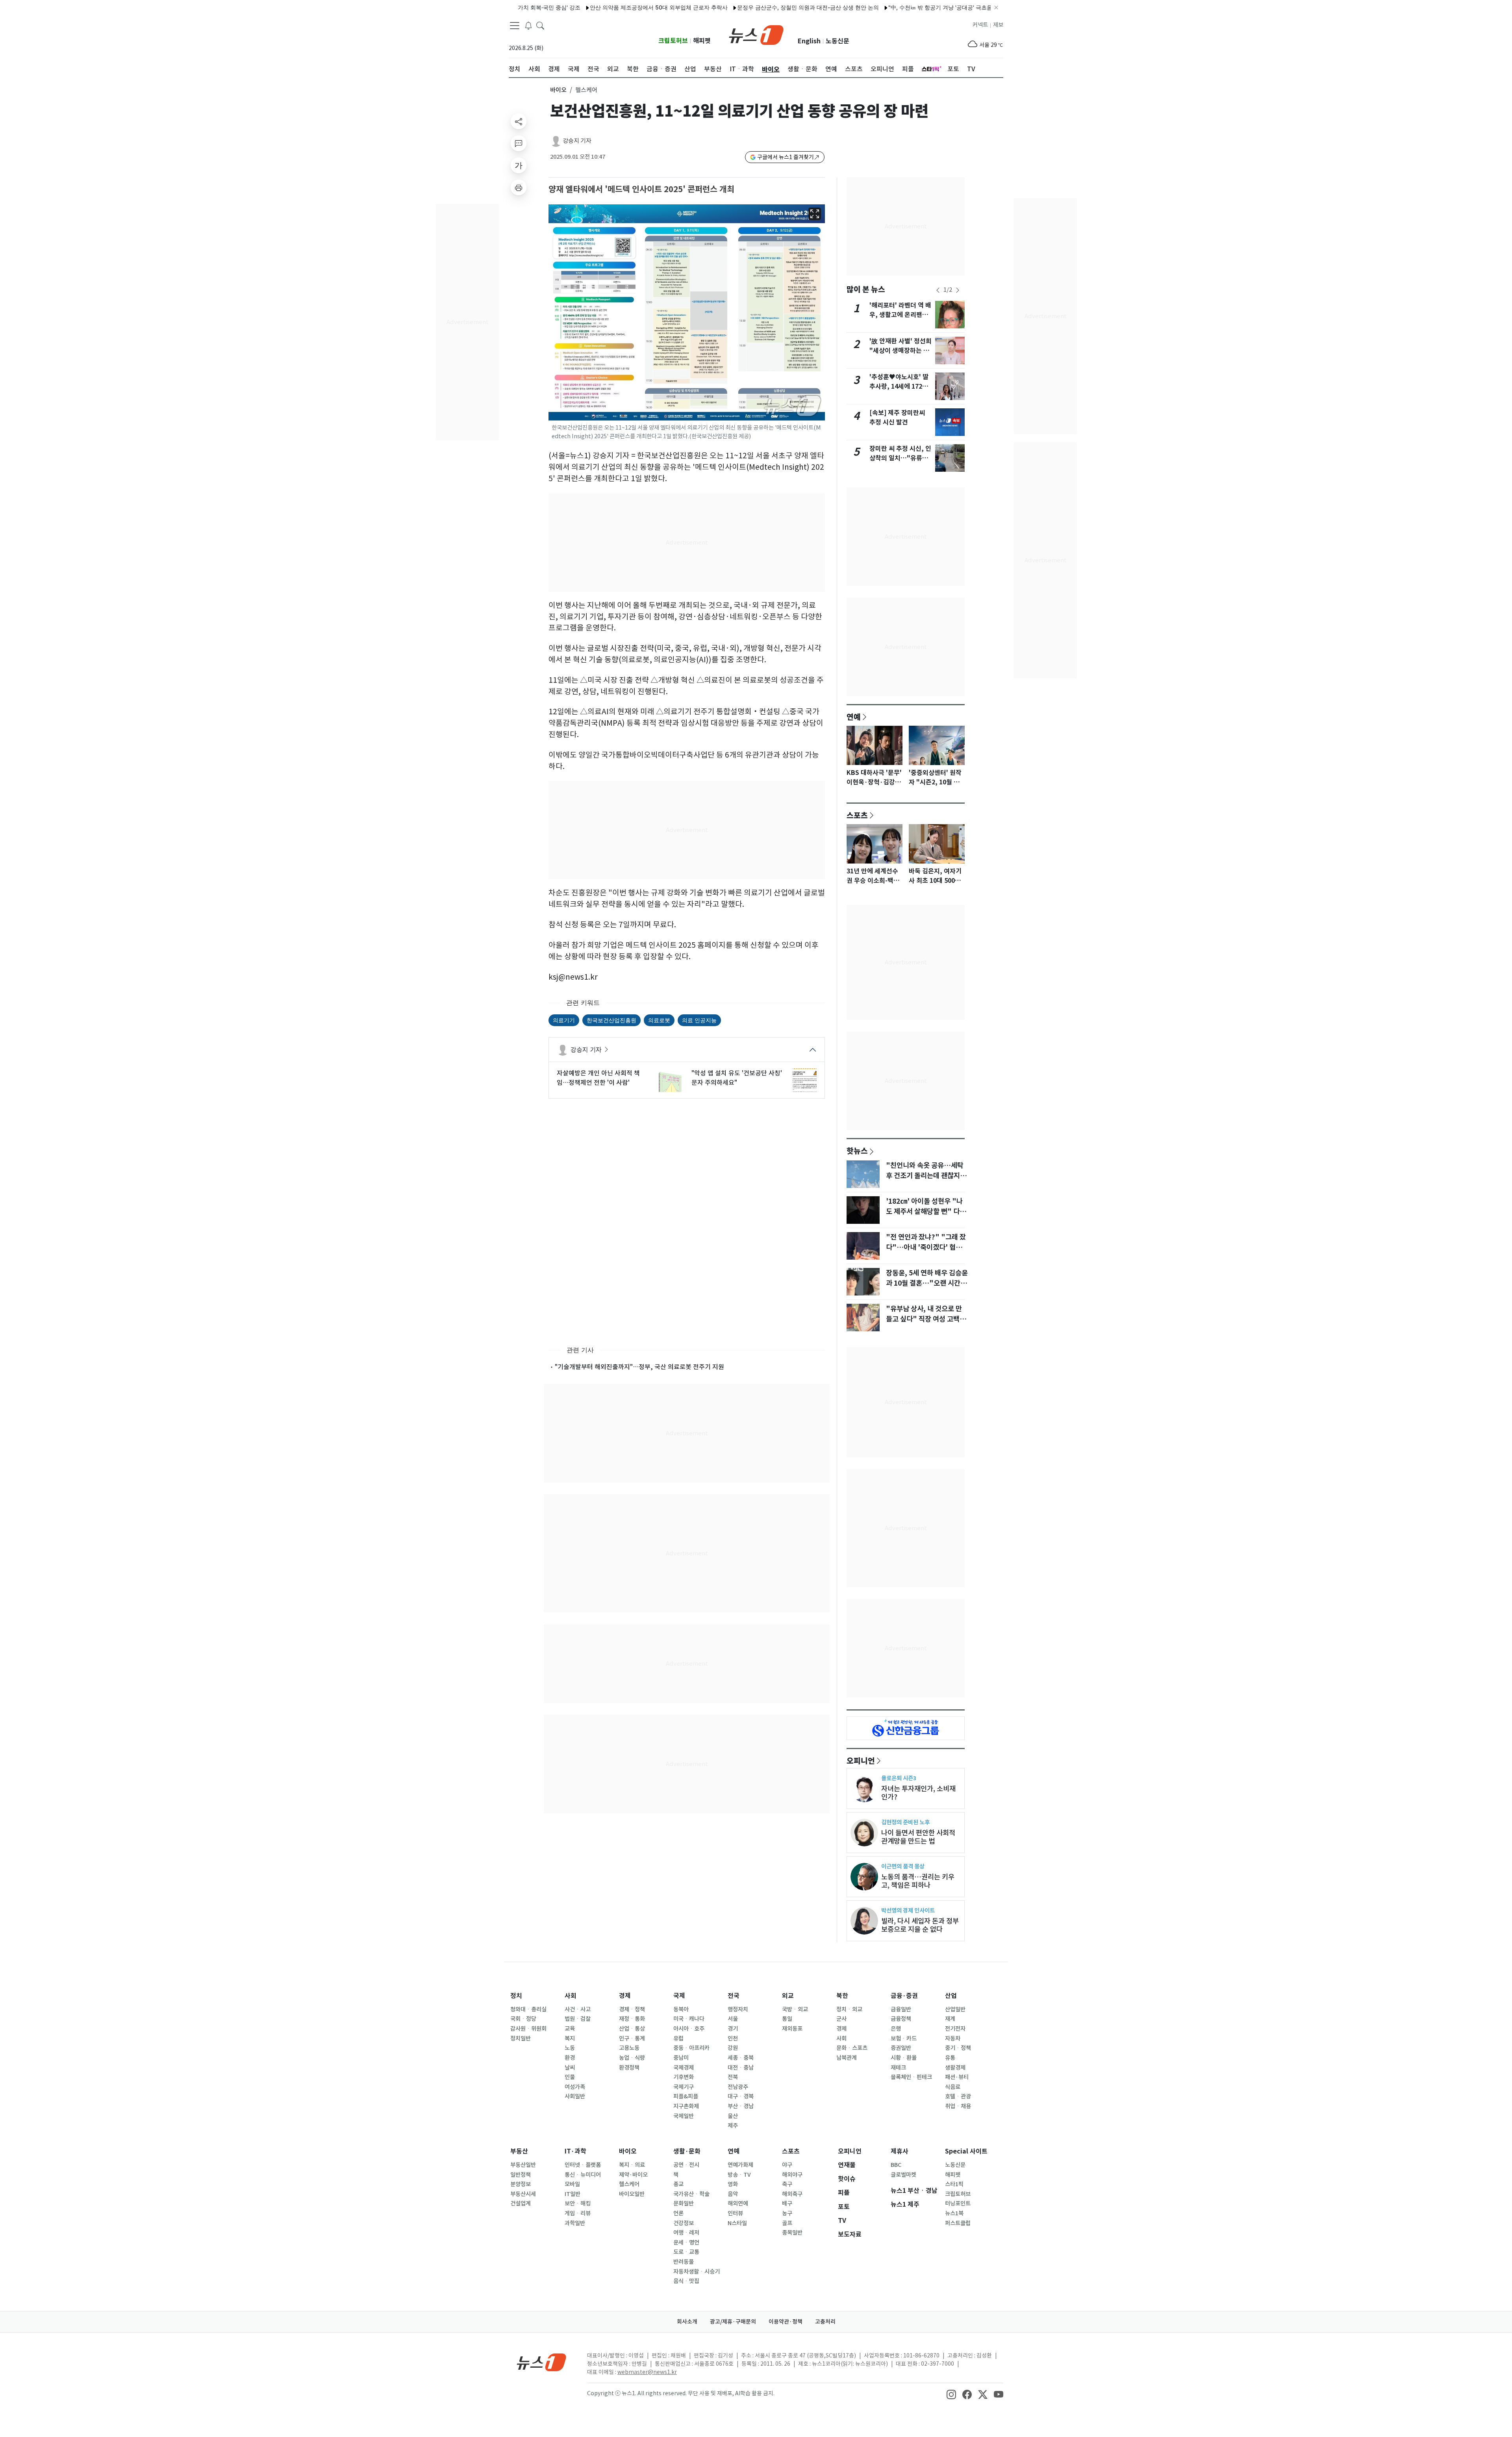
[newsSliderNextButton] (958, 290)
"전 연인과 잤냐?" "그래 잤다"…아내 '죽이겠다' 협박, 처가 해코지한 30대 (926, 1247)
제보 (998, 25)
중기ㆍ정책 (958, 2048)
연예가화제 (740, 2165)
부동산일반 (523, 2165)
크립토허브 (673, 41)
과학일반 (575, 2223)
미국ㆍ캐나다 (689, 2019)
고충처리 (825, 2322)
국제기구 (684, 2087)
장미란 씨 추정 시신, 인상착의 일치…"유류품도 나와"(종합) (900, 458)
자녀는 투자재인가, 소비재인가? (918, 1793)
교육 (570, 2029)
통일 (787, 2019)
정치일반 (521, 2039)
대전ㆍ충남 (741, 2068)
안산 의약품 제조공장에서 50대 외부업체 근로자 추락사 (580, 7)
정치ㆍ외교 (849, 2009)
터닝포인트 (958, 2203)
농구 (787, 2213)
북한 (842, 1996)
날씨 (570, 2068)
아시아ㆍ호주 (689, 2029)
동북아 (681, 2009)
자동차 (953, 2039)
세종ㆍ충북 (741, 2058)
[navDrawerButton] (515, 26)
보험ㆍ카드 (904, 2039)
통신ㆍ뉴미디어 (583, 2175)
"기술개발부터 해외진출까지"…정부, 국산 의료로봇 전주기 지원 (639, 1367)
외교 (788, 1996)
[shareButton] (519, 121)
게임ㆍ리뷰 (578, 2213)
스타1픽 (954, 2184)
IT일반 (573, 2194)
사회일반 (575, 2096)
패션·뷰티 (957, 2077)
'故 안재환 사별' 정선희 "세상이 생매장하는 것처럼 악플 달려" (901, 351)
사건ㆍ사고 (578, 2009)
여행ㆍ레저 (686, 2233)
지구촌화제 (686, 2106)
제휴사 (900, 2151)
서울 (733, 2019)
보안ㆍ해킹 (578, 2203)
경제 (625, 1996)
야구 (787, 2165)
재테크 (898, 2068)
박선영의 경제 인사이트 (908, 1910)
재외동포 (792, 2029)
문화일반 (684, 2203)
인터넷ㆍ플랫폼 (583, 2165)
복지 (570, 2039)
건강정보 (684, 2223)
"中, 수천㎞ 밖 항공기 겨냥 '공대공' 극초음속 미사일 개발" (880, 7)
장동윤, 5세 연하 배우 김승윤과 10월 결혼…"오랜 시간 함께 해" (927, 1283)
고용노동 (629, 2048)
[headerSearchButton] (540, 25)
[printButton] (519, 187)
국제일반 (684, 2116)
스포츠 (857, 815)
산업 (951, 1996)
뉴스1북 (954, 2213)
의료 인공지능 (699, 1020)
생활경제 (955, 2068)
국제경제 (684, 2068)
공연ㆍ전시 (686, 2165)
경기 (733, 2029)
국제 (679, 1996)
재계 (950, 2019)
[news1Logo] (542, 2362)
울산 (733, 2116)
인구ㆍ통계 (632, 2039)
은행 (896, 2029)
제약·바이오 (633, 2175)
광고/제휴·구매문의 (733, 2322)
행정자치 (738, 2009)
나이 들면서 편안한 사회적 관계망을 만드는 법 (918, 1837)
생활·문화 (687, 2151)
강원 (733, 2048)
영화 (733, 2184)
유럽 (678, 2039)
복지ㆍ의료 (632, 2165)
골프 (787, 2223)
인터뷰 (735, 2213)
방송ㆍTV (739, 2175)
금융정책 (901, 2019)
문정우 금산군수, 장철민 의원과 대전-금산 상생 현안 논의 (729, 7)
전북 (733, 2077)
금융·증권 (904, 1996)
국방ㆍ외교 (795, 2009)
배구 (787, 2203)
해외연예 (738, 2203)
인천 (733, 2039)
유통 (950, 2058)
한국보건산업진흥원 (611, 1020)
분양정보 (521, 2184)
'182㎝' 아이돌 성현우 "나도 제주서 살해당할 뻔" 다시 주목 (926, 1212)
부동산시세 (523, 2194)
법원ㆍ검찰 (578, 2019)
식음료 (953, 2087)
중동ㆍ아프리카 (691, 2048)
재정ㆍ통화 (632, 2019)
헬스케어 (629, 2184)
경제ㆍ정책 (632, 2009)
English (809, 41)
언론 (678, 2213)
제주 (733, 2126)
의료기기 (564, 1020)
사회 (571, 1996)
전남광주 (738, 2087)
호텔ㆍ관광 (958, 2096)
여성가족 (575, 2087)
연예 (854, 717)
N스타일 (737, 2223)
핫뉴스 (857, 1151)
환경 (570, 2058)
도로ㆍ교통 (686, 2252)
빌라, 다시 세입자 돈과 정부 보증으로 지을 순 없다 (920, 1925)
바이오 (558, 90)
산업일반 (955, 2009)
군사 (841, 2019)
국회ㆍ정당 (523, 2019)
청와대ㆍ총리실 (528, 2009)
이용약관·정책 (786, 2322)
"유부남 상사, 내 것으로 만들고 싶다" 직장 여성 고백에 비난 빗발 (926, 1319)
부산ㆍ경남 (741, 2106)
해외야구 (792, 2175)
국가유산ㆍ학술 (691, 2194)
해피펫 (702, 41)
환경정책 (629, 2068)
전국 (734, 1996)
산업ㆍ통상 (632, 2029)
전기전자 (955, 2029)
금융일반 (901, 2009)
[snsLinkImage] (951, 2394)
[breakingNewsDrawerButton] (528, 25)
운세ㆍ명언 (686, 2242)
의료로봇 (659, 1020)
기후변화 (684, 2077)
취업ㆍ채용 (958, 2106)
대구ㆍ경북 (741, 2096)
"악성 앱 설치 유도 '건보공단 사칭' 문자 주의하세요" (737, 1078)
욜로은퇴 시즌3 (899, 1778)
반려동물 (684, 2262)
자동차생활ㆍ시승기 (697, 2272)
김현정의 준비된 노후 (905, 1822)
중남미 (681, 2058)
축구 (787, 2184)
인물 (570, 2077)
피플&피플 (686, 2096)
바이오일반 (632, 2194)
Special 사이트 (966, 2151)
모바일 (572, 2184)
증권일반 (901, 2048)
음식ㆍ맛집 (686, 2281)
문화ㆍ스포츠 (852, 2048)
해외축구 (792, 2194)
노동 (570, 2048)
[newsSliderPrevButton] (938, 290)
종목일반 (792, 2233)
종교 (678, 2184)
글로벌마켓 (903, 2175)
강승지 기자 (577, 141)
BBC (896, 2165)
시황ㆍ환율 (904, 2058)
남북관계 (847, 2058)
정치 (516, 1996)
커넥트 (980, 25)
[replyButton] (519, 143)
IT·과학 (575, 2151)
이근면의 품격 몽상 (903, 1866)
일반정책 (521, 2175)
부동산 (519, 2151)
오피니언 (861, 1761)
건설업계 (521, 2203)
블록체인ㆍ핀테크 (911, 2077)
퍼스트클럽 (958, 2223)
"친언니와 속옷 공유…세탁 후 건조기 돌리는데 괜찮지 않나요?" (927, 1176)
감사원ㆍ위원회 (528, 2029)
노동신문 (838, 41)
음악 (733, 2194)
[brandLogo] (756, 34)
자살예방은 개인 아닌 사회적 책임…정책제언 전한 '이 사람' (598, 1078)
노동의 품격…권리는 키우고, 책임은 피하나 (918, 1881)
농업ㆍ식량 (632, 2058)
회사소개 (687, 2322)
